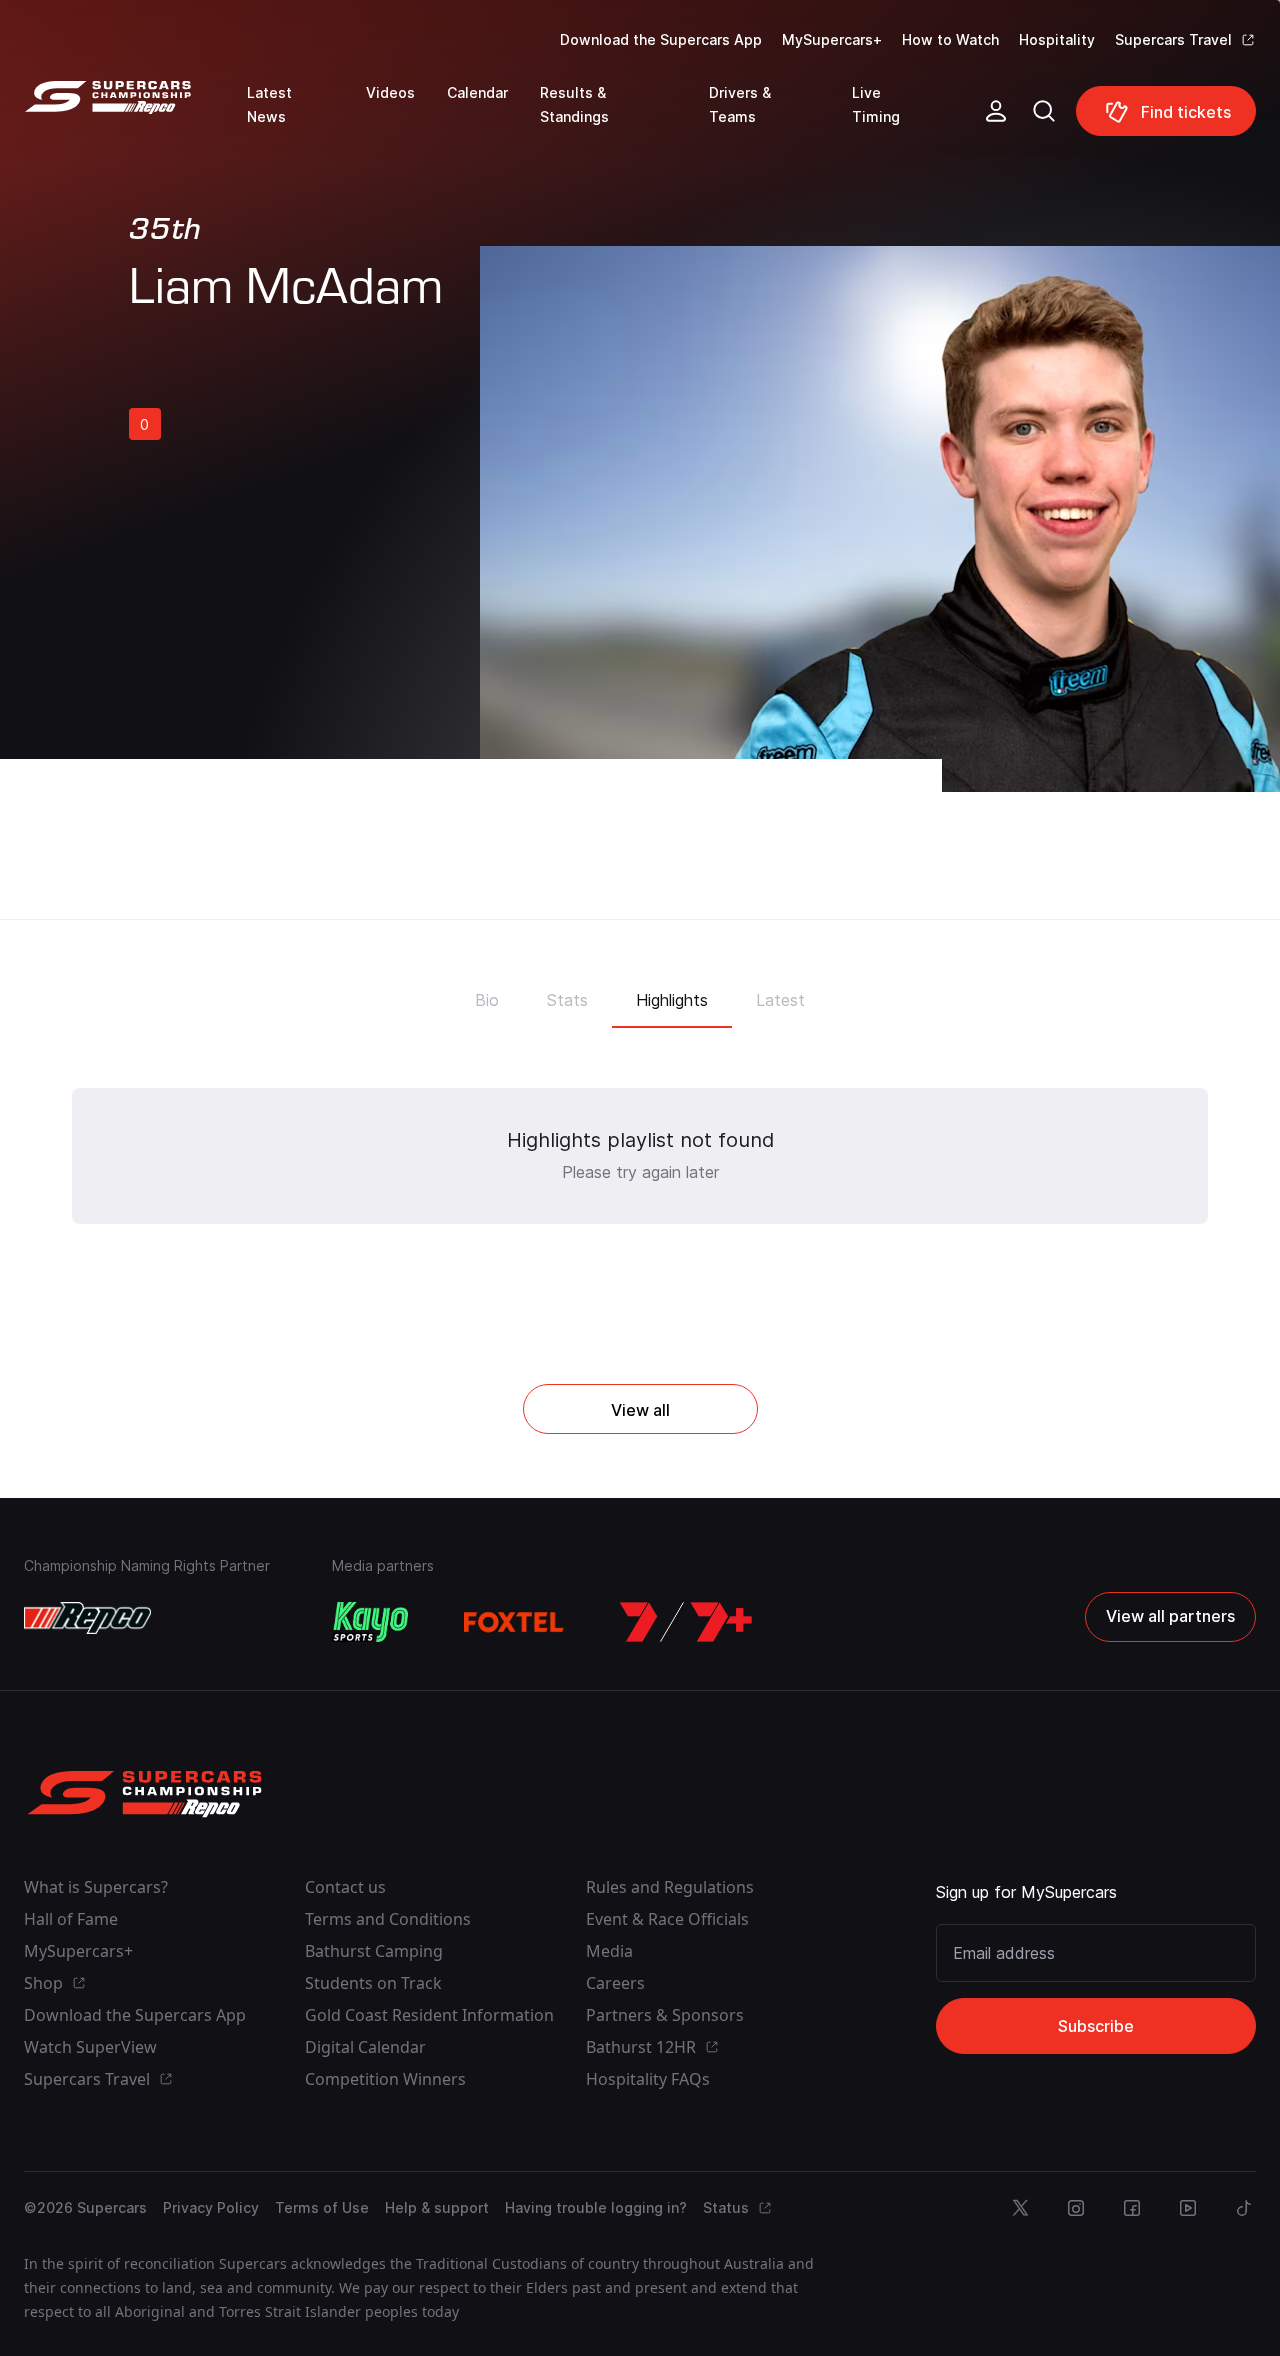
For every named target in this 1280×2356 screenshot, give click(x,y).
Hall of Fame (71, 1919)
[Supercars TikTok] (1244, 2208)
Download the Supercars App (661, 39)
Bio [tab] (487, 1000)
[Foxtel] (514, 1622)
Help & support (437, 2207)
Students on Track (373, 1983)
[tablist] (640, 994)
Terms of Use (322, 2207)
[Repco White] (87, 1618)
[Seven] (686, 1622)
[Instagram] (1076, 2208)
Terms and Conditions (388, 1919)
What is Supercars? (96, 1887)
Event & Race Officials (667, 1919)
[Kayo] (370, 1622)
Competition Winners (385, 2079)
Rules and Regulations (670, 1887)
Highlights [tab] (672, 1000)
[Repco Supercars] (135, 119)
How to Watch (950, 39)
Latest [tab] (780, 1000)
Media (609, 1951)
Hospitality (1057, 39)
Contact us (345, 1887)
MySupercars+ (832, 39)
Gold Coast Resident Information (429, 2015)
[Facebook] (1132, 2208)
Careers (615, 1983)
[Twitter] (1020, 2208)
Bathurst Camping (374, 1951)
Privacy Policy (211, 2207)
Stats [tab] (567, 1000)
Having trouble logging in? (596, 2207)
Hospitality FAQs (648, 2079)
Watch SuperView (90, 2047)
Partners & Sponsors (665, 2015)
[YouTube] (1188, 2208)
